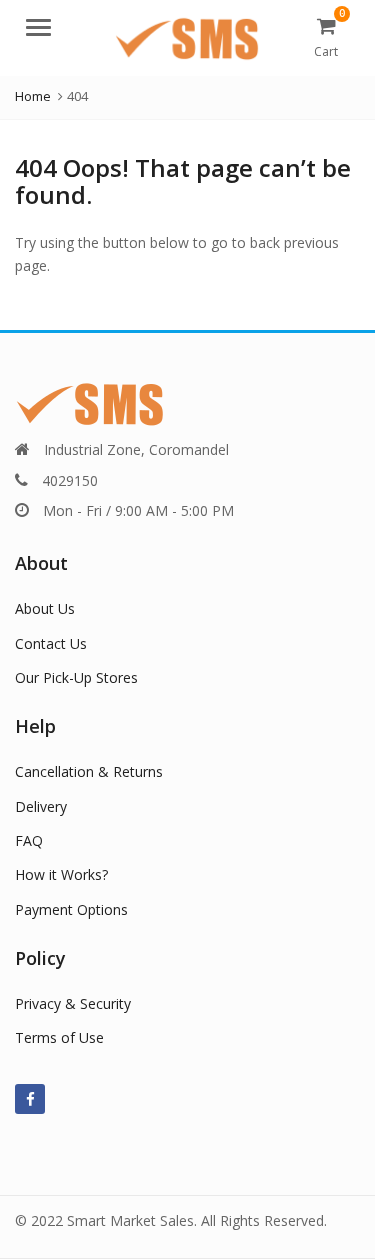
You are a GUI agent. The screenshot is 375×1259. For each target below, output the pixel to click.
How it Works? (61, 874)
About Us (45, 608)
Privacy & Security (73, 1003)
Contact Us (51, 643)
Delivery (41, 806)
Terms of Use (59, 1037)
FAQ (29, 840)
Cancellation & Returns (89, 771)
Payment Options (71, 909)
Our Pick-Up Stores (76, 677)
